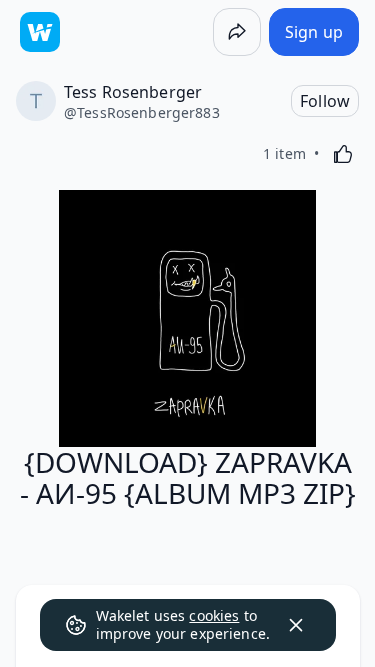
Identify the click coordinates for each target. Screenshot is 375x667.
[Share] (237, 32)
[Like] (343, 154)
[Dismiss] (296, 625)
